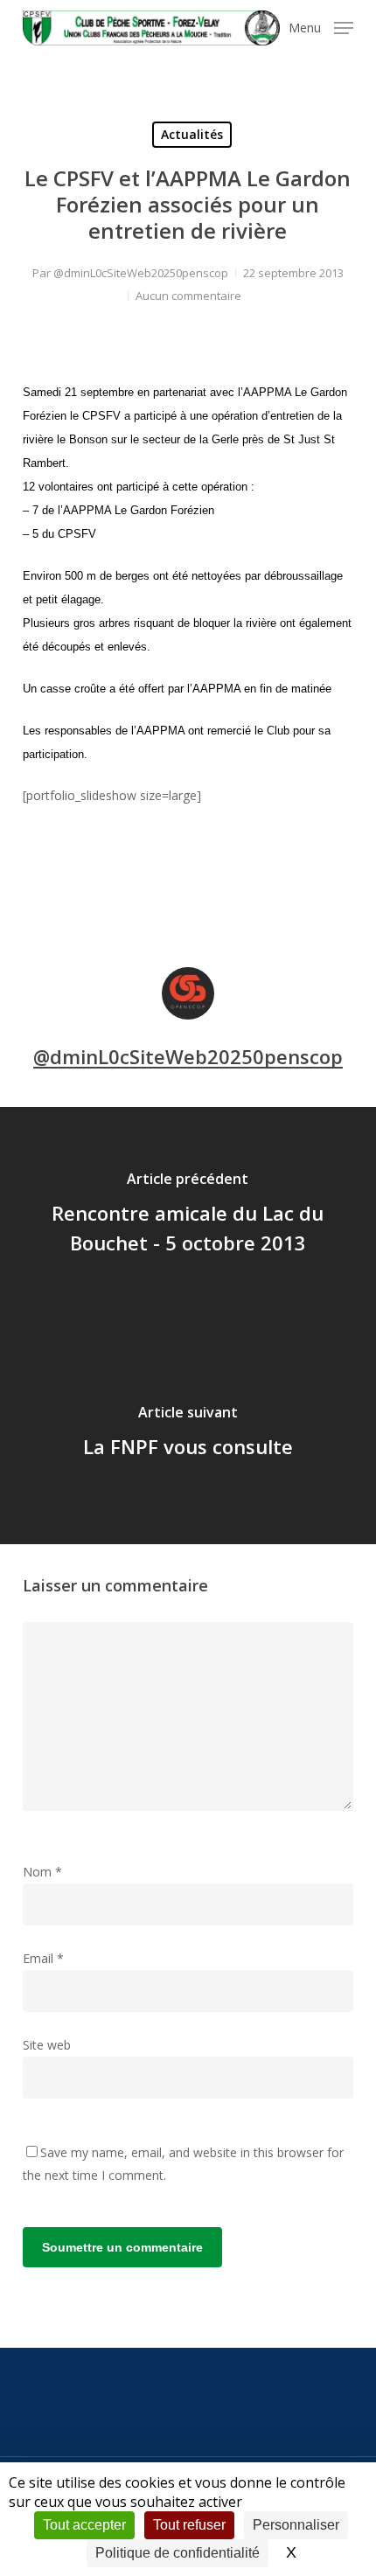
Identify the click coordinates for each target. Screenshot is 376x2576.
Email (43, 1958)
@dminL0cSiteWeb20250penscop (141, 273)
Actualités (192, 134)
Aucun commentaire (188, 296)
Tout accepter (84, 2525)
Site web (47, 2045)
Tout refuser (189, 2525)
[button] (321, 26)
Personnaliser (296, 2525)
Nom (42, 1872)
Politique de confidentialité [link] (178, 2553)
